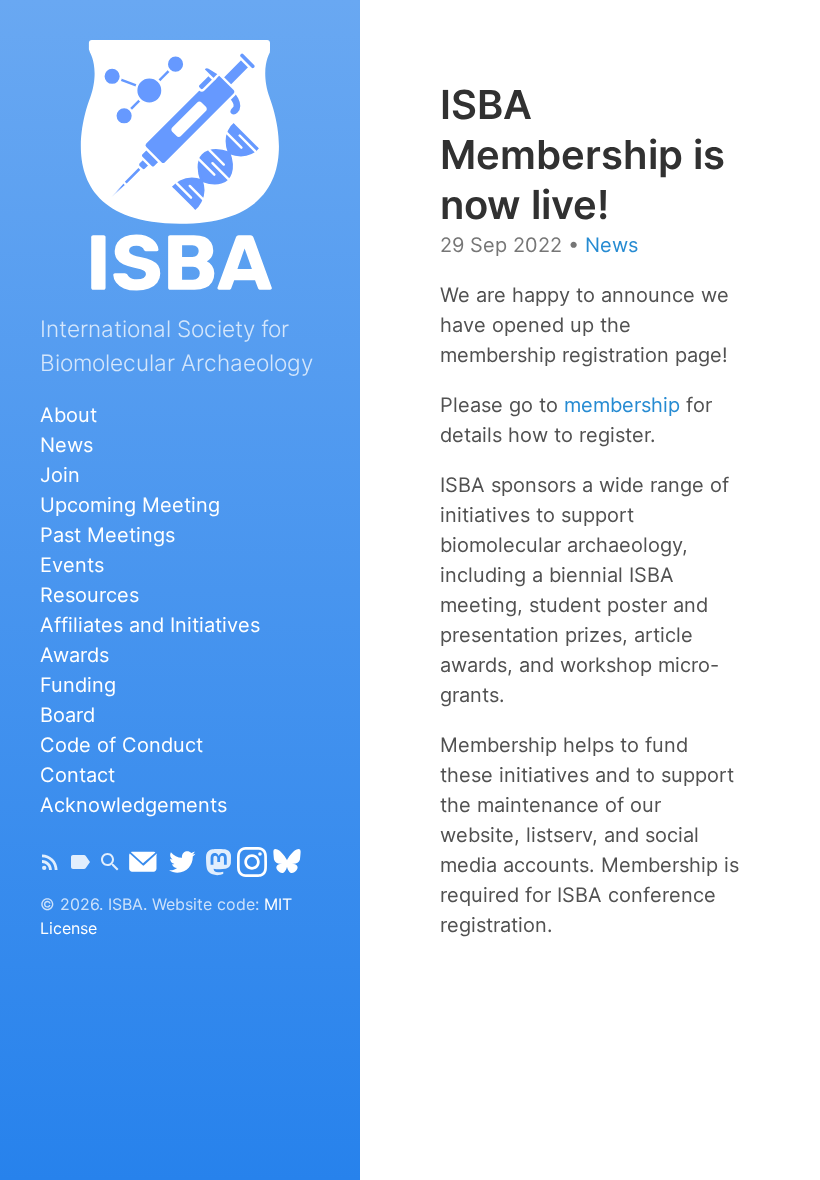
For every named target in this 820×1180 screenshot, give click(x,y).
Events (72, 565)
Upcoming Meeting (130, 505)
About (68, 415)
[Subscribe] (50, 866)
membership (622, 405)
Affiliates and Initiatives (150, 625)
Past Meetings (107, 535)
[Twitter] (182, 866)
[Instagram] (252, 866)
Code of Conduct (121, 745)
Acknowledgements (133, 805)
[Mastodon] (218, 866)
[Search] (110, 866)
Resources (89, 595)
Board (67, 715)
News (66, 445)
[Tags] (80, 866)
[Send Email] (143, 866)
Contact (77, 775)
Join (60, 475)
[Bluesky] (287, 866)
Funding (78, 685)
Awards (74, 655)
